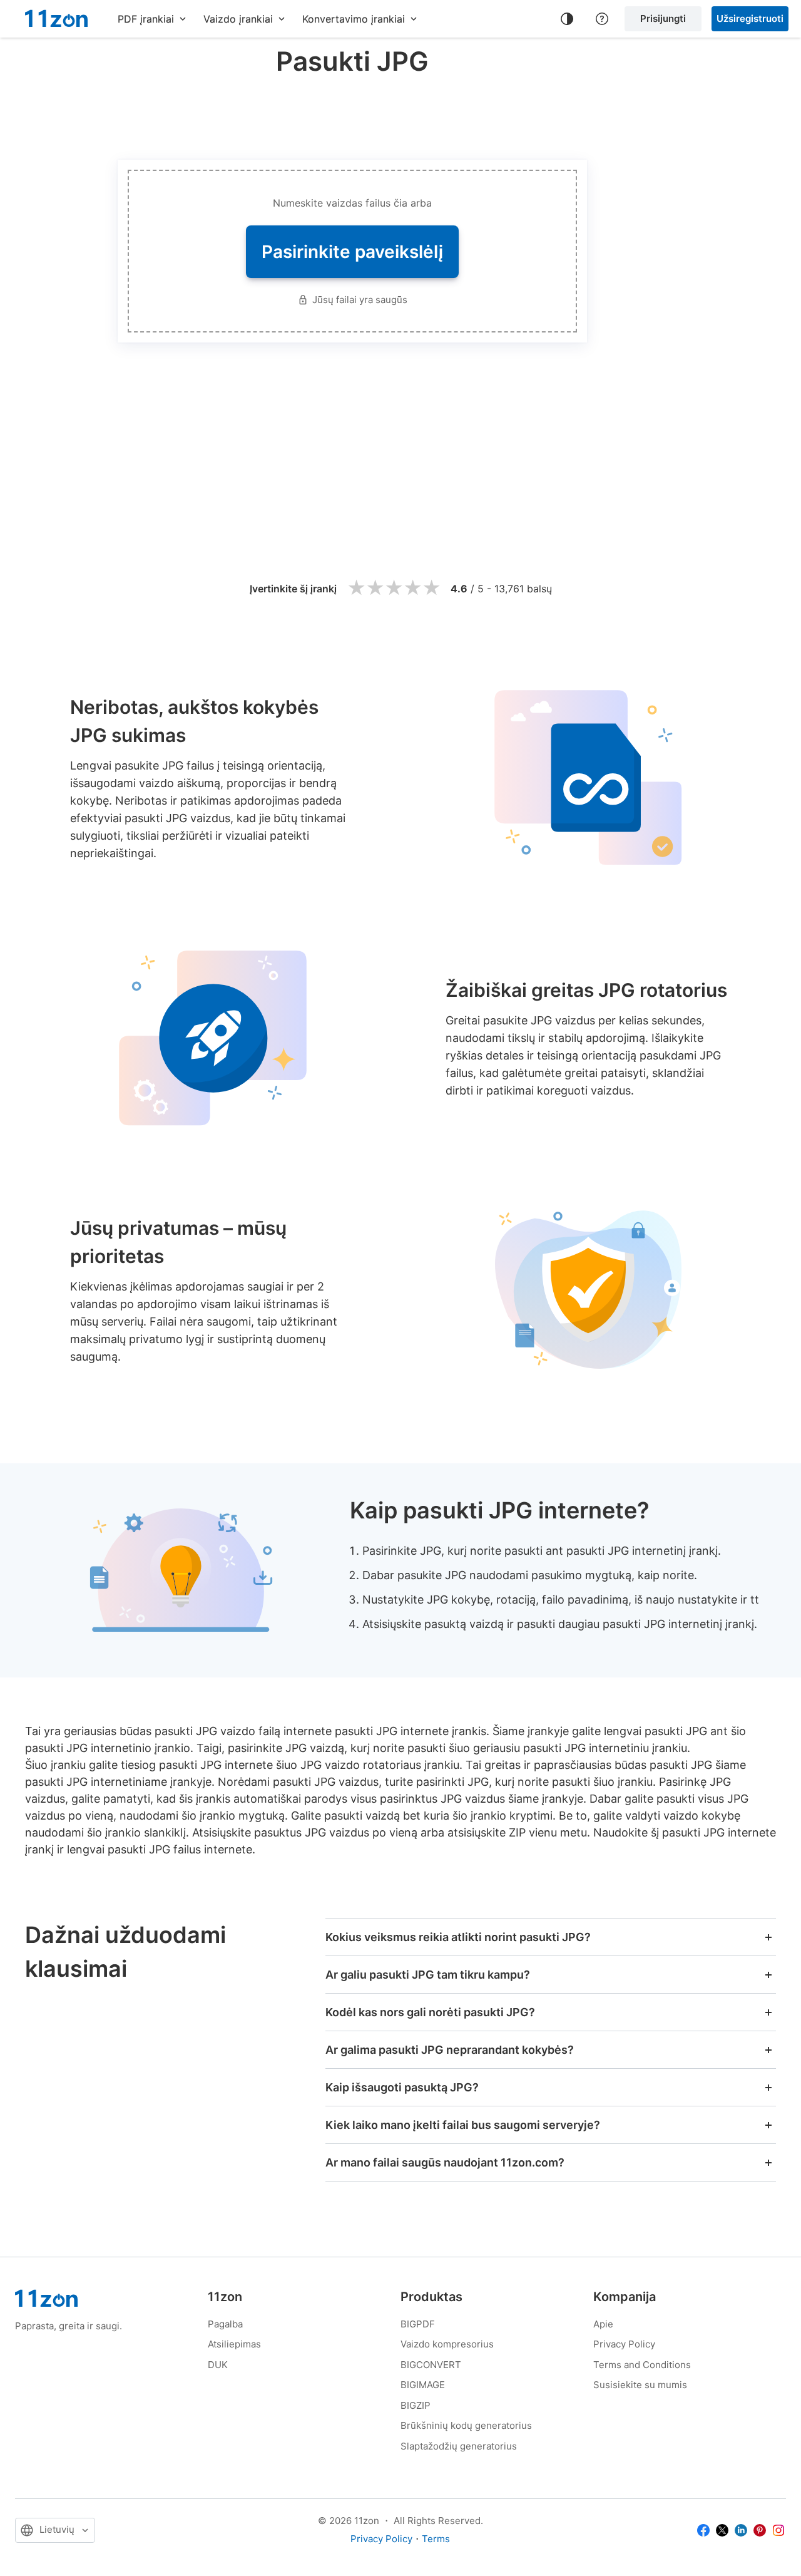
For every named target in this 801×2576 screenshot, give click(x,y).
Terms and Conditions (642, 2365)
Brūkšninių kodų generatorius (466, 2425)
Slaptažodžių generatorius (459, 2446)
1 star (356, 588)
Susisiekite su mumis (640, 2385)
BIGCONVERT (431, 2365)
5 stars (431, 588)
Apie (603, 2324)
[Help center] (602, 19)
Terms (436, 2539)
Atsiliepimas (234, 2344)
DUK (218, 2365)
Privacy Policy (624, 2344)
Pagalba (225, 2324)
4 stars (412, 588)
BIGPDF (418, 2324)
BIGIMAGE (423, 2385)
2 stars (375, 588)
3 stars (394, 588)
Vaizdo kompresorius (447, 2344)
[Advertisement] (352, 115)
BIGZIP (416, 2405)
